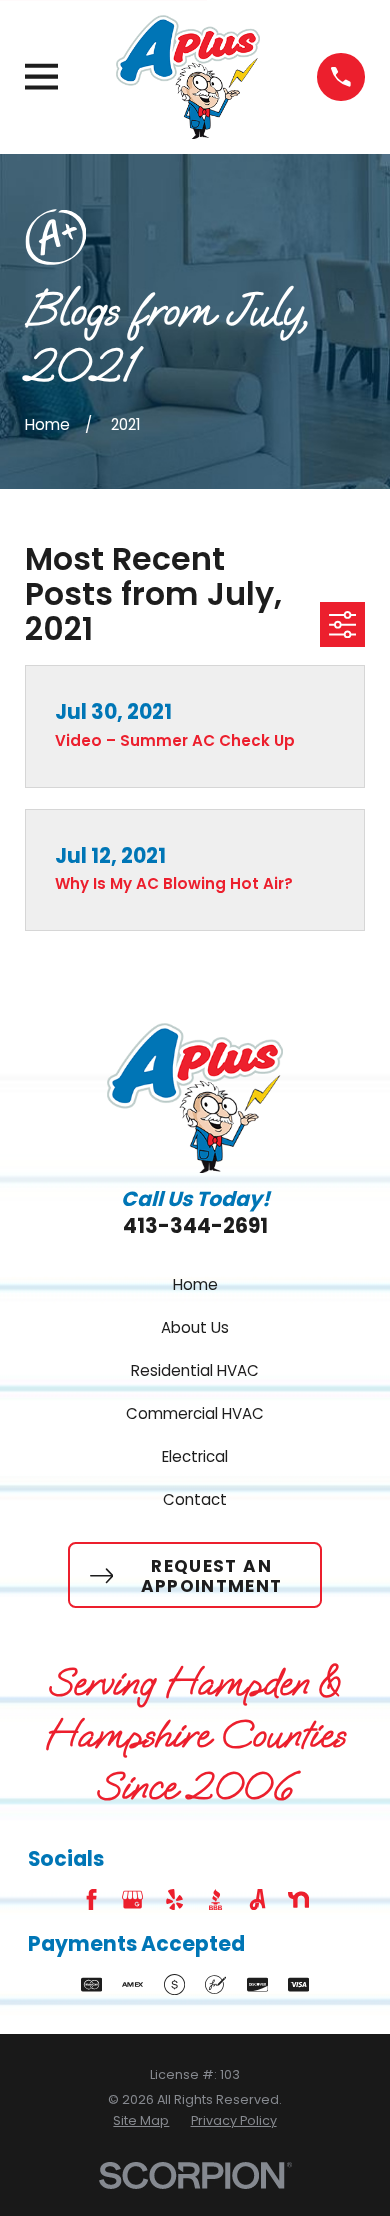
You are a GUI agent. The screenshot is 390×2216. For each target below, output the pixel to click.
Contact (195, 1499)
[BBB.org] (215, 1899)
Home (195, 1284)
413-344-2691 (195, 1226)
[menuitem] (141, 2121)
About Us (195, 1327)
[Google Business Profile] (132, 1899)
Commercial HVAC (195, 1413)
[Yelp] (174, 1899)
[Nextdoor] (298, 1899)
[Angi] (257, 1899)
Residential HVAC (195, 1370)
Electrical (195, 1456)
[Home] (188, 76)
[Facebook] (91, 1899)
